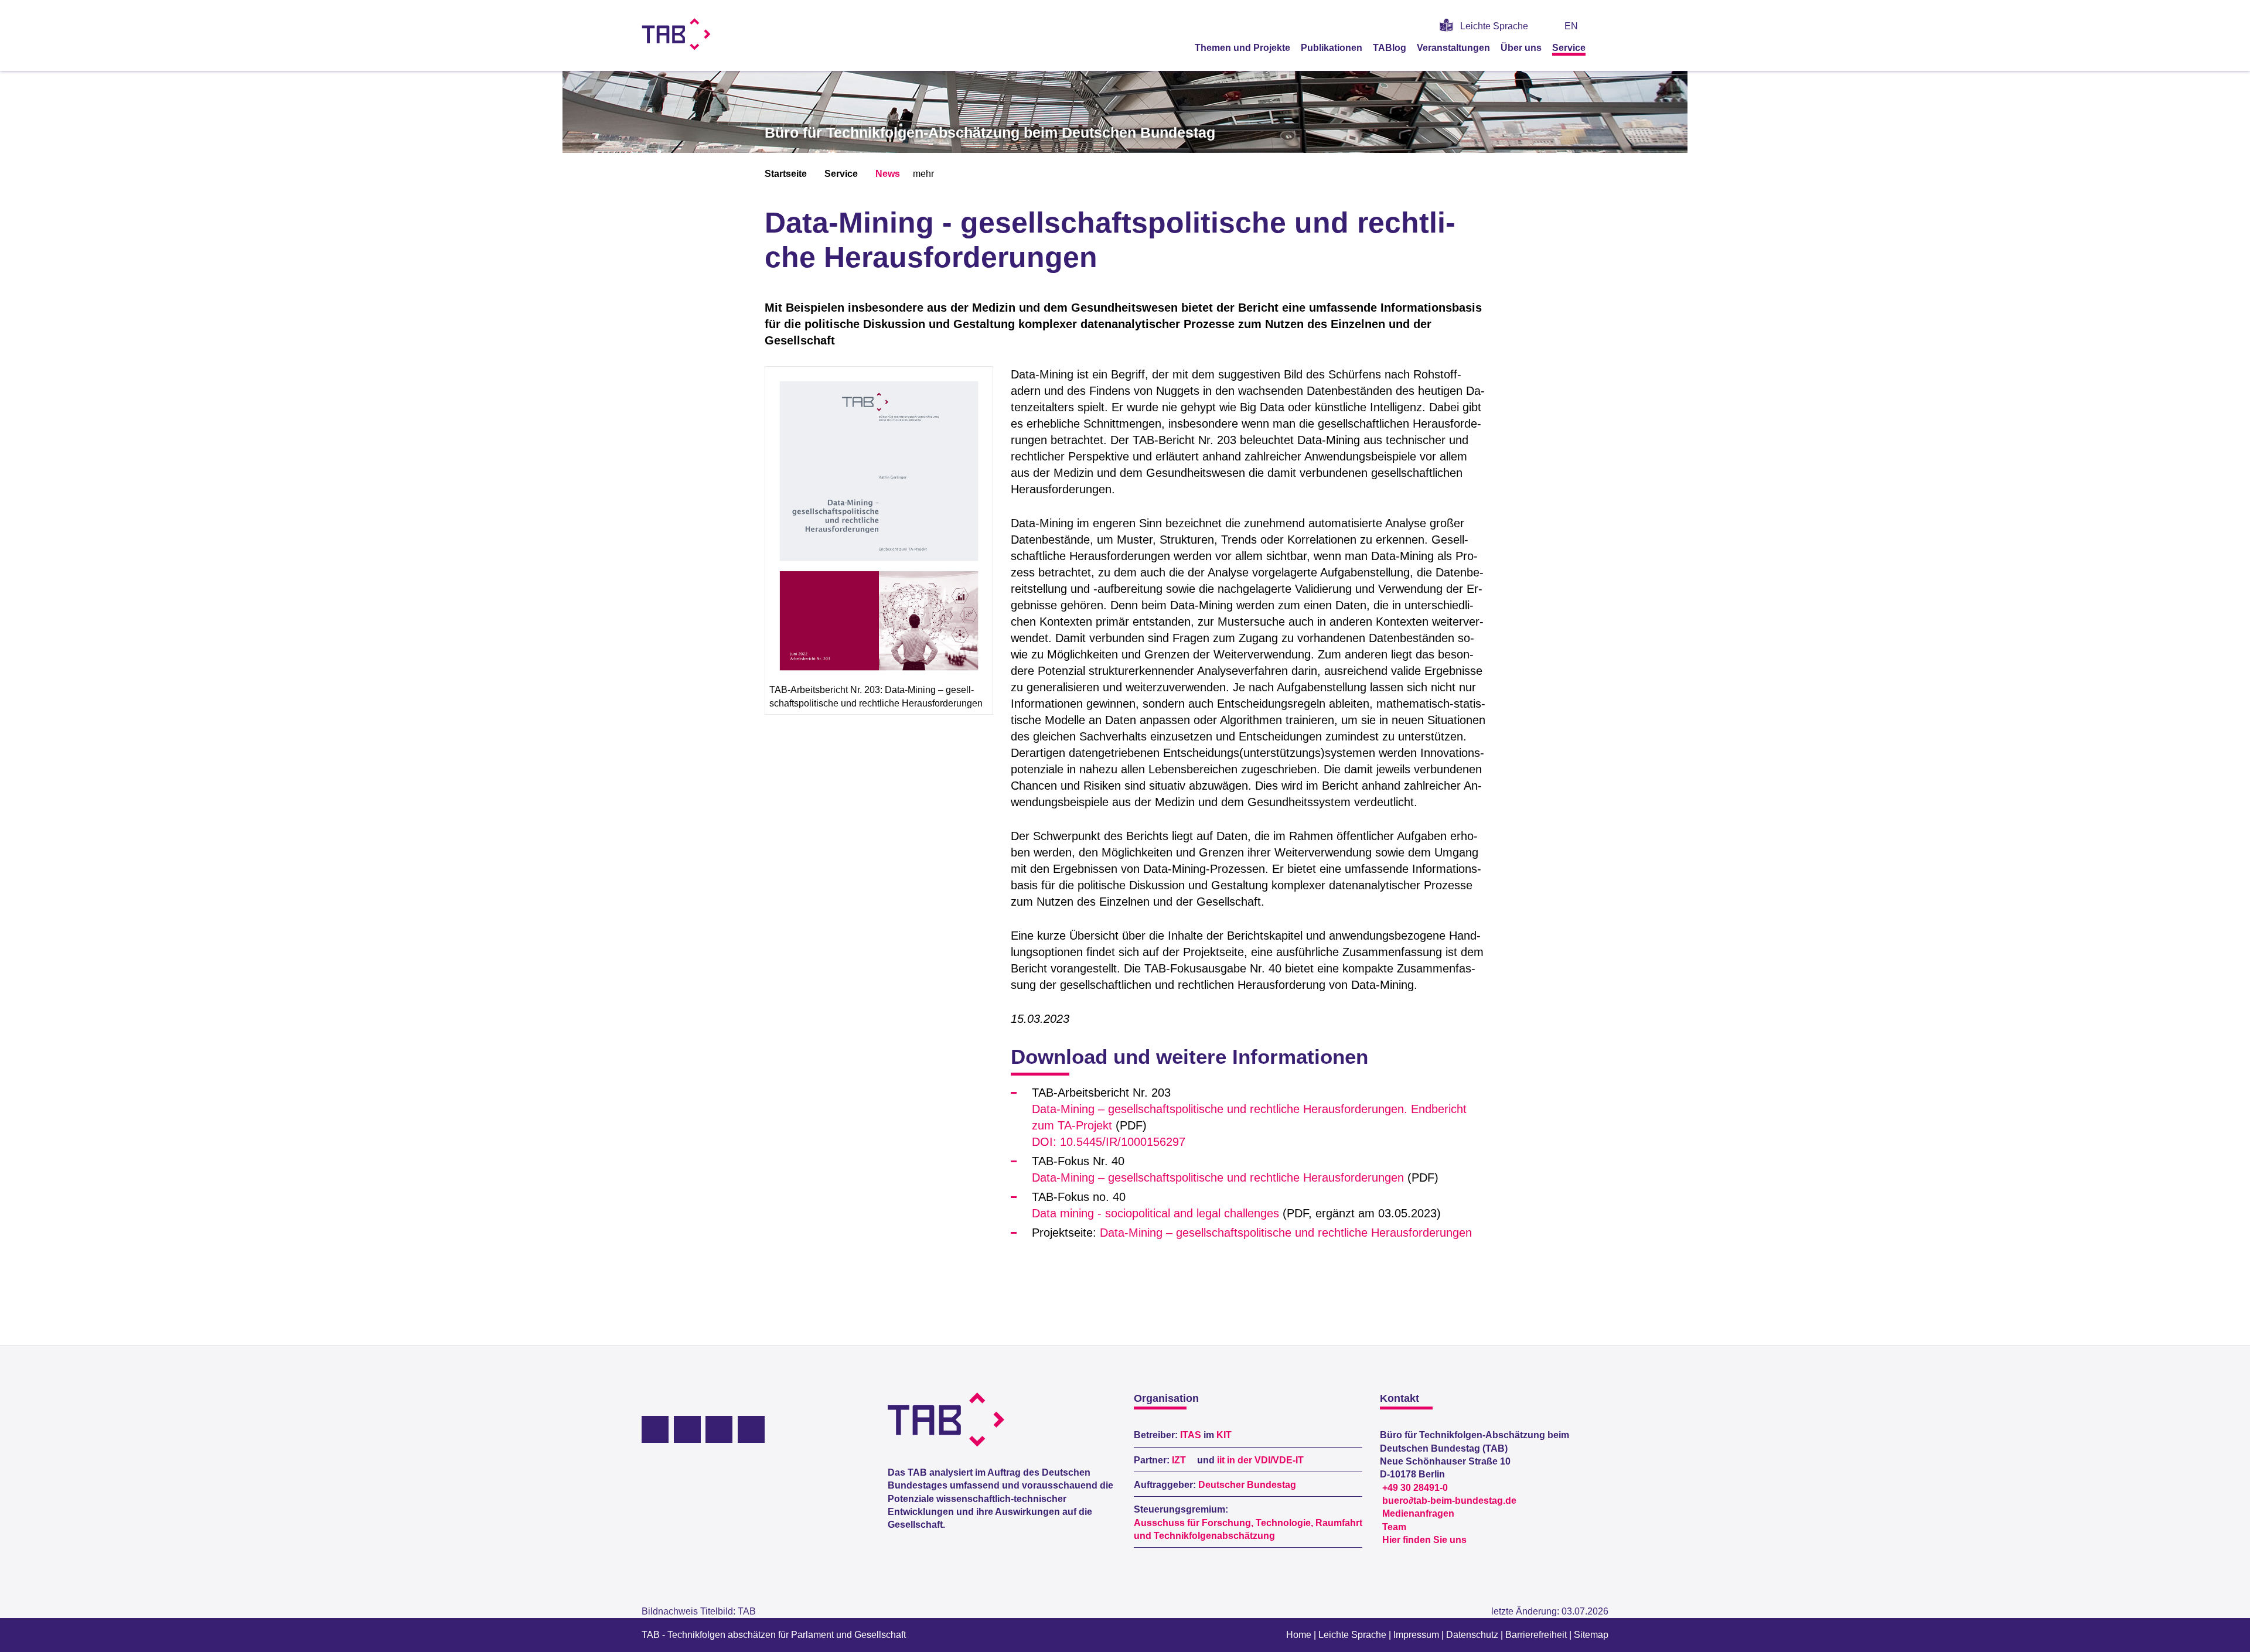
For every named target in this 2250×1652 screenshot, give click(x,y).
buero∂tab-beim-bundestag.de (1449, 1501)
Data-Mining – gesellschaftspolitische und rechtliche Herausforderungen (1218, 1177)
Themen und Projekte (1242, 48)
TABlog (1390, 48)
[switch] (1604, 26)
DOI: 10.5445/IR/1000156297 (1109, 1142)
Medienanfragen (1418, 1513)
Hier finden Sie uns (1424, 1540)
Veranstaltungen (1453, 48)
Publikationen (1332, 48)
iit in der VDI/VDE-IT (1260, 1460)
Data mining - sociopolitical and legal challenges (1155, 1213)
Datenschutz (1472, 1635)
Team (1394, 1527)
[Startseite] (1604, 47)
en (1571, 26)
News (888, 174)
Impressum (1416, 1635)
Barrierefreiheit (1536, 1635)
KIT (1224, 1435)
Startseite (786, 174)
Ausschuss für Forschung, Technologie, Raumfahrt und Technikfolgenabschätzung (1248, 1529)
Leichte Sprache (1494, 26)
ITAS (1191, 1435)
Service (1569, 48)
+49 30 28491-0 (1415, 1488)
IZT (1179, 1460)
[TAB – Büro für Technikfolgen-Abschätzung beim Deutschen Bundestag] (676, 34)
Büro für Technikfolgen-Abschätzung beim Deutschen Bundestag (990, 132)
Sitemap (1591, 1635)
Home (1299, 1635)
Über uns (1521, 48)
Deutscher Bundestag (1247, 1485)
